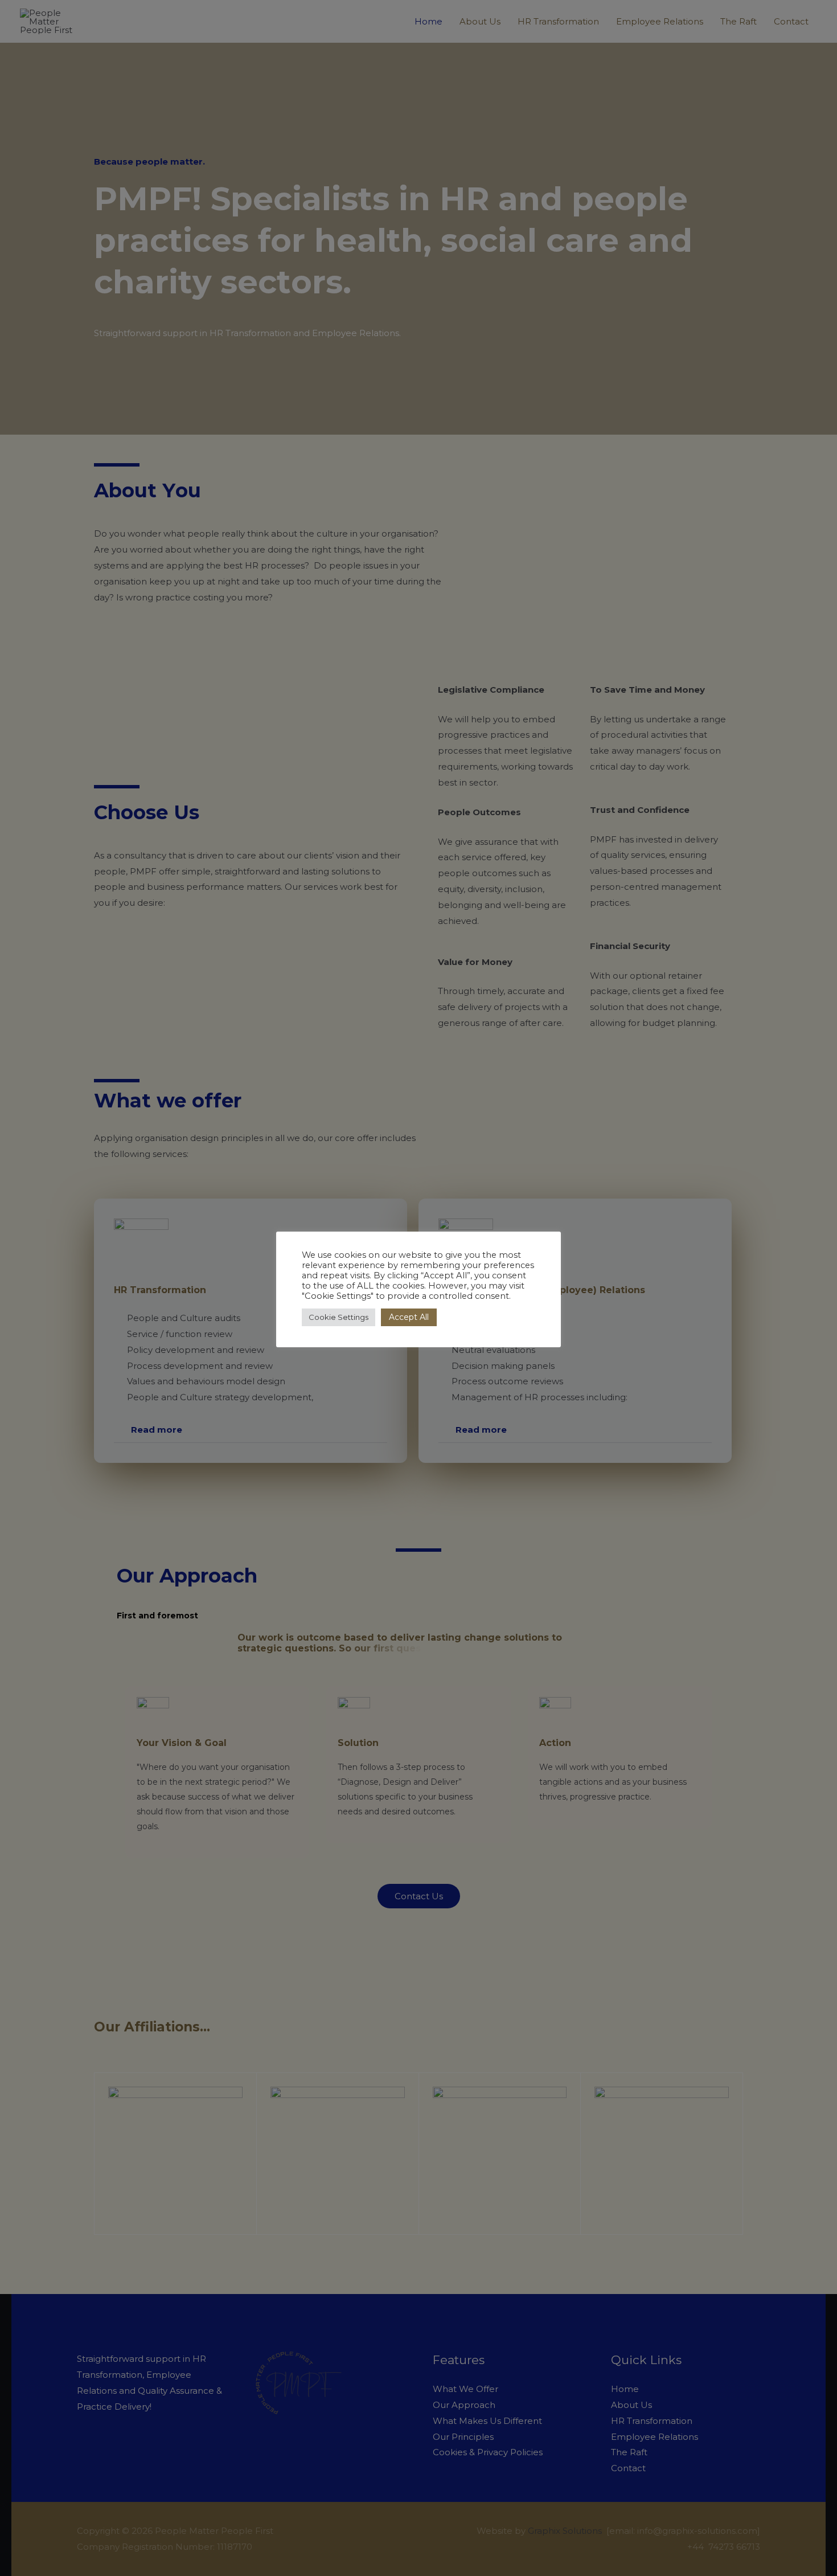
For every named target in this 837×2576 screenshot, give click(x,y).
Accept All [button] (409, 1317)
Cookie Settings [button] (339, 1317)
